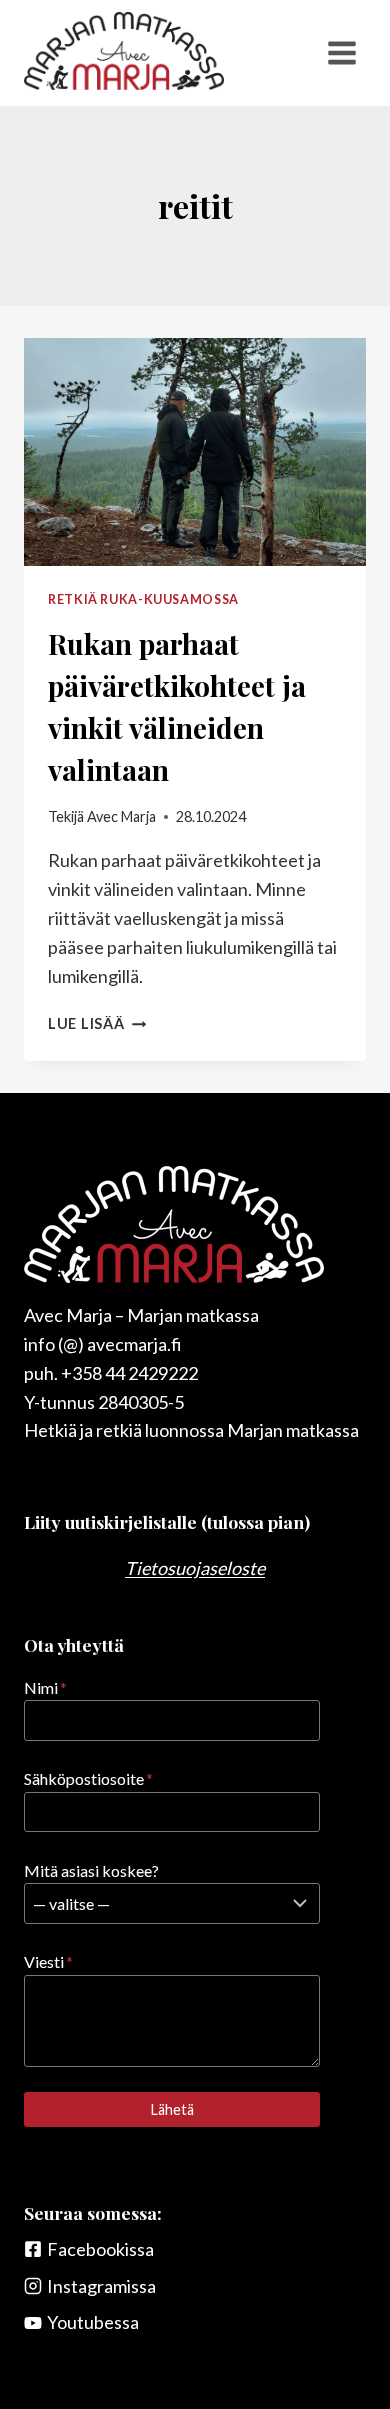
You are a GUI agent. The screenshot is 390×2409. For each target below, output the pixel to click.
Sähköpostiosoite (88, 1778)
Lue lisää (97, 1023)
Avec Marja (121, 816)
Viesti (48, 1961)
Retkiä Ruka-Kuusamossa (143, 599)
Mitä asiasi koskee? (91, 1870)
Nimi (45, 1687)
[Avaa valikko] (341, 53)
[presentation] (195, 452)
